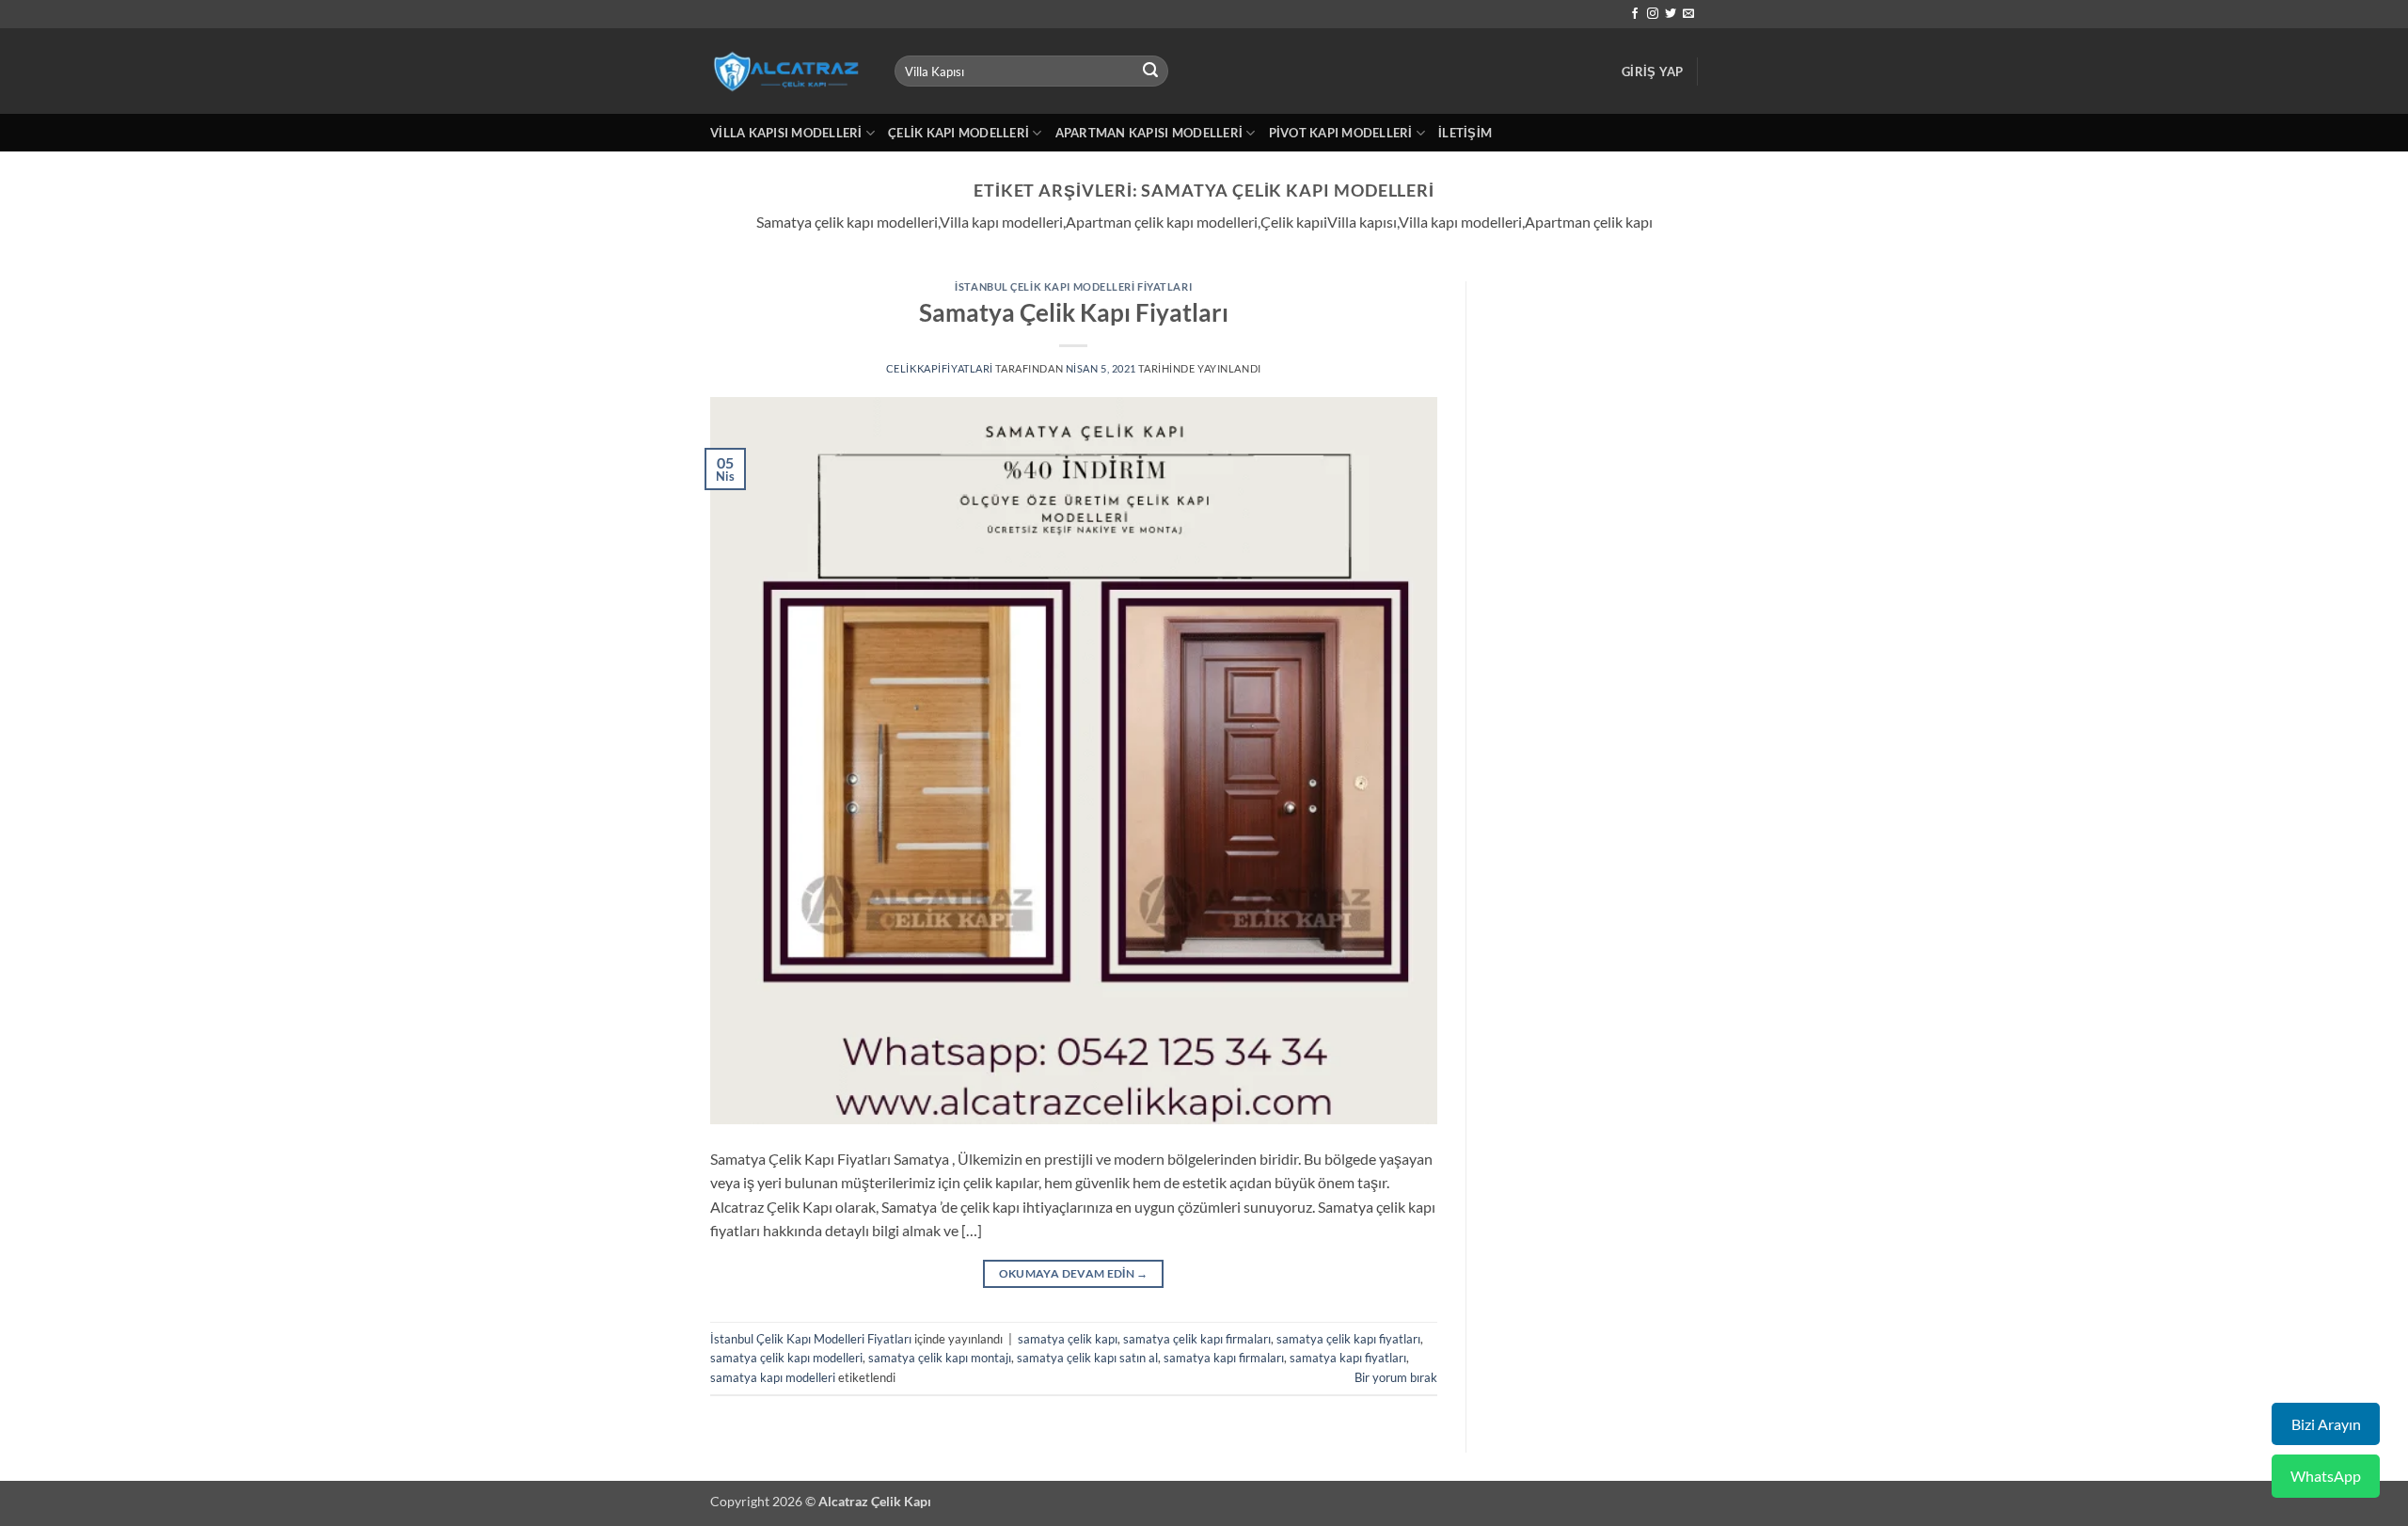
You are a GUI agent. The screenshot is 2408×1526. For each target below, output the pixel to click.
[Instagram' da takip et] (1653, 14)
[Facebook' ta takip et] (1635, 14)
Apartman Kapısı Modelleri (1149, 133)
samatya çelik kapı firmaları (1197, 1339)
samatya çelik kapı (1068, 1339)
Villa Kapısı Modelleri (786, 133)
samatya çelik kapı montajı (940, 1358)
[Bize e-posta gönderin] (1688, 14)
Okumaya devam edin (1074, 1273)
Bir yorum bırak (1396, 1377)
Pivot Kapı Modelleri (1341, 133)
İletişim (1465, 133)
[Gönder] (1151, 72)
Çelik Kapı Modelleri (958, 133)
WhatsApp (2326, 1476)
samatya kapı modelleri (773, 1377)
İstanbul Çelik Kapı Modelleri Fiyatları (1073, 286)
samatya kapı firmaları (1224, 1358)
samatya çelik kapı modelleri (786, 1358)
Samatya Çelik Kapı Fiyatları (1074, 312)
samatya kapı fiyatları (1348, 1358)
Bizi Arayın (2326, 1424)
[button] (1652, 72)
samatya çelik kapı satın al (1087, 1358)
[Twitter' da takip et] (1671, 14)
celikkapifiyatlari (940, 368)
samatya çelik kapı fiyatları (1348, 1339)
